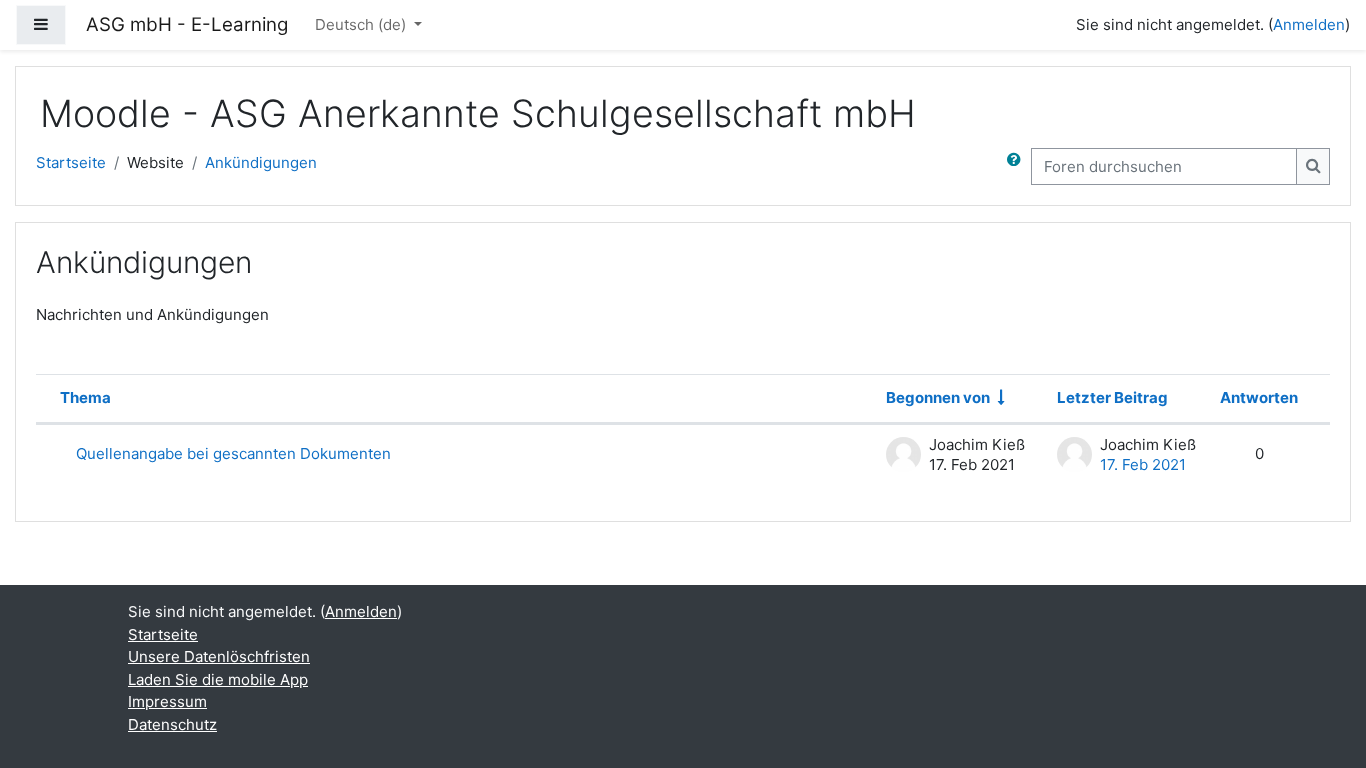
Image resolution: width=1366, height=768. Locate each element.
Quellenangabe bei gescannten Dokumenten (233, 453)
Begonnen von (938, 397)
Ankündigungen (261, 162)
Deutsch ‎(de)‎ (362, 24)
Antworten (1259, 397)
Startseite (71, 162)
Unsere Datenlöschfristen (219, 656)
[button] (1018, 166)
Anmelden (1309, 24)
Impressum (167, 701)
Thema (85, 397)
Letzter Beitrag (1112, 397)
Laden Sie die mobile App (218, 679)
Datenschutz (172, 724)
